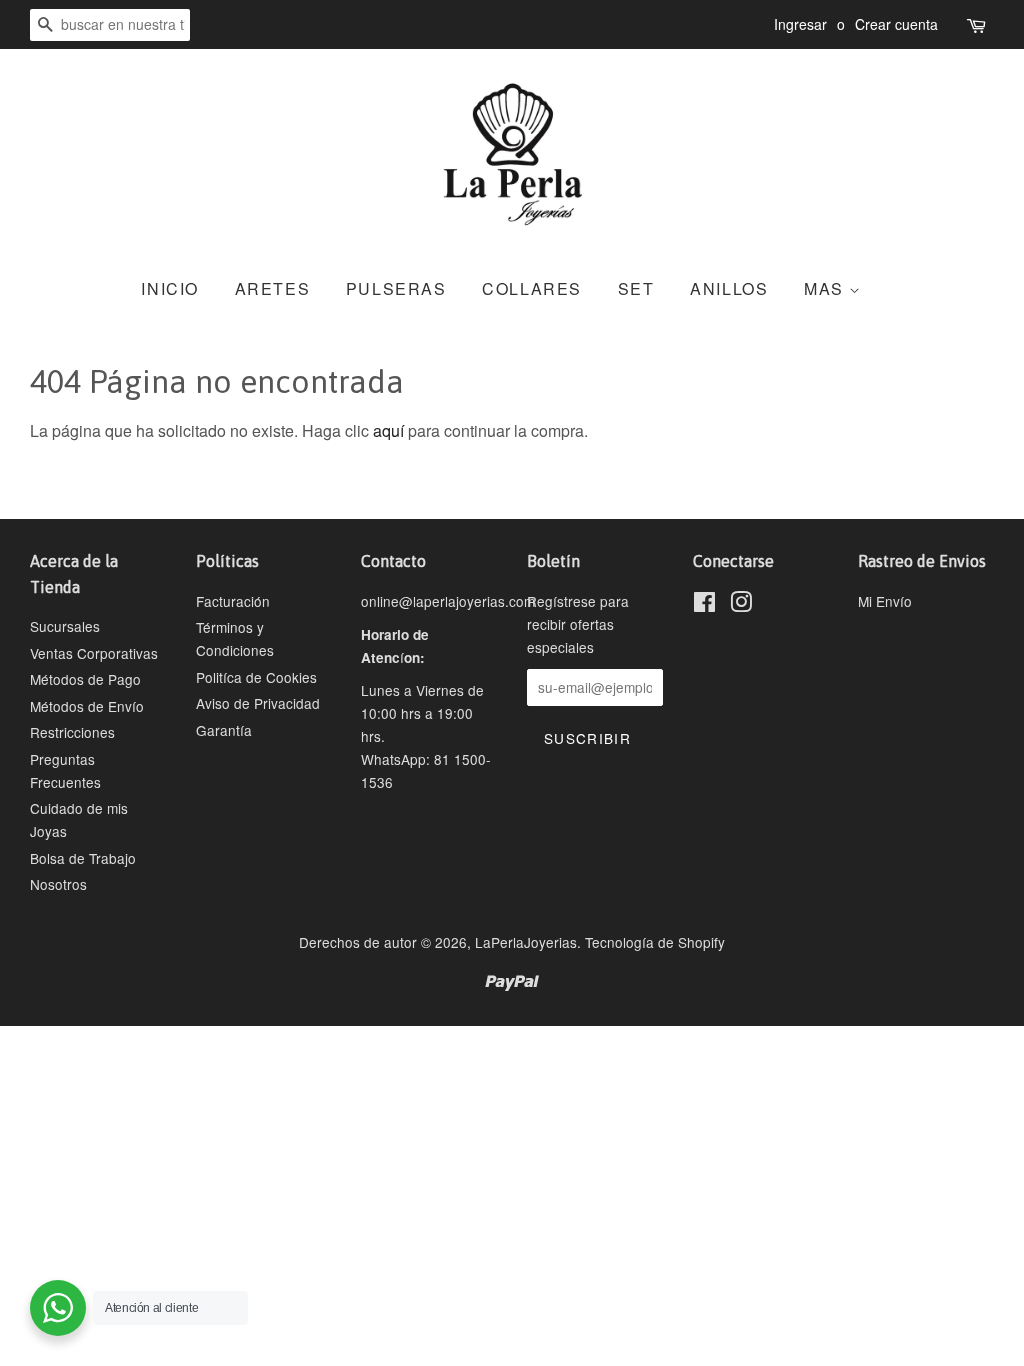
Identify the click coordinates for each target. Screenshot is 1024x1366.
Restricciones (72, 732)
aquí (388, 430)
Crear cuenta (896, 24)
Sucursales (65, 626)
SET (636, 288)
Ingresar (800, 24)
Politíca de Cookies (256, 677)
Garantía (224, 730)
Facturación (233, 601)
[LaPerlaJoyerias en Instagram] (741, 605)
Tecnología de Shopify (655, 942)
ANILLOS (729, 288)
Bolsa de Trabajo (83, 858)
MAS (826, 288)
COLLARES (532, 288)
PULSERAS (396, 288)
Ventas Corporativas (94, 653)
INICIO (170, 288)
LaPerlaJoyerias (526, 942)
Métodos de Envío (87, 706)
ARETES (273, 288)
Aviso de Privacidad (258, 703)
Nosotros (58, 884)
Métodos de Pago (85, 679)
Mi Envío (885, 601)
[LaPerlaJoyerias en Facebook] (704, 605)
